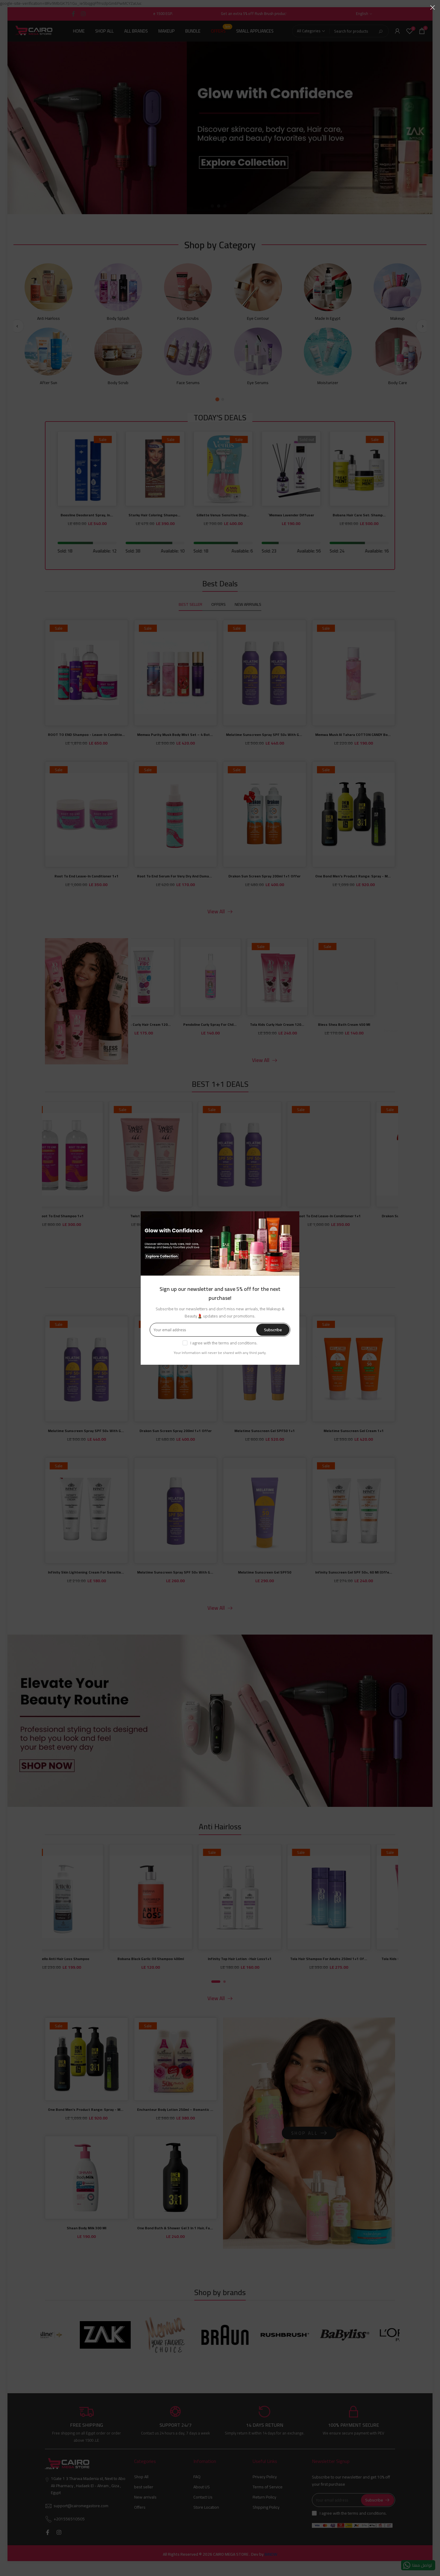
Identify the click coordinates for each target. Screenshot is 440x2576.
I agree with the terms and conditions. (224, 1343)
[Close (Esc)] (433, 7)
